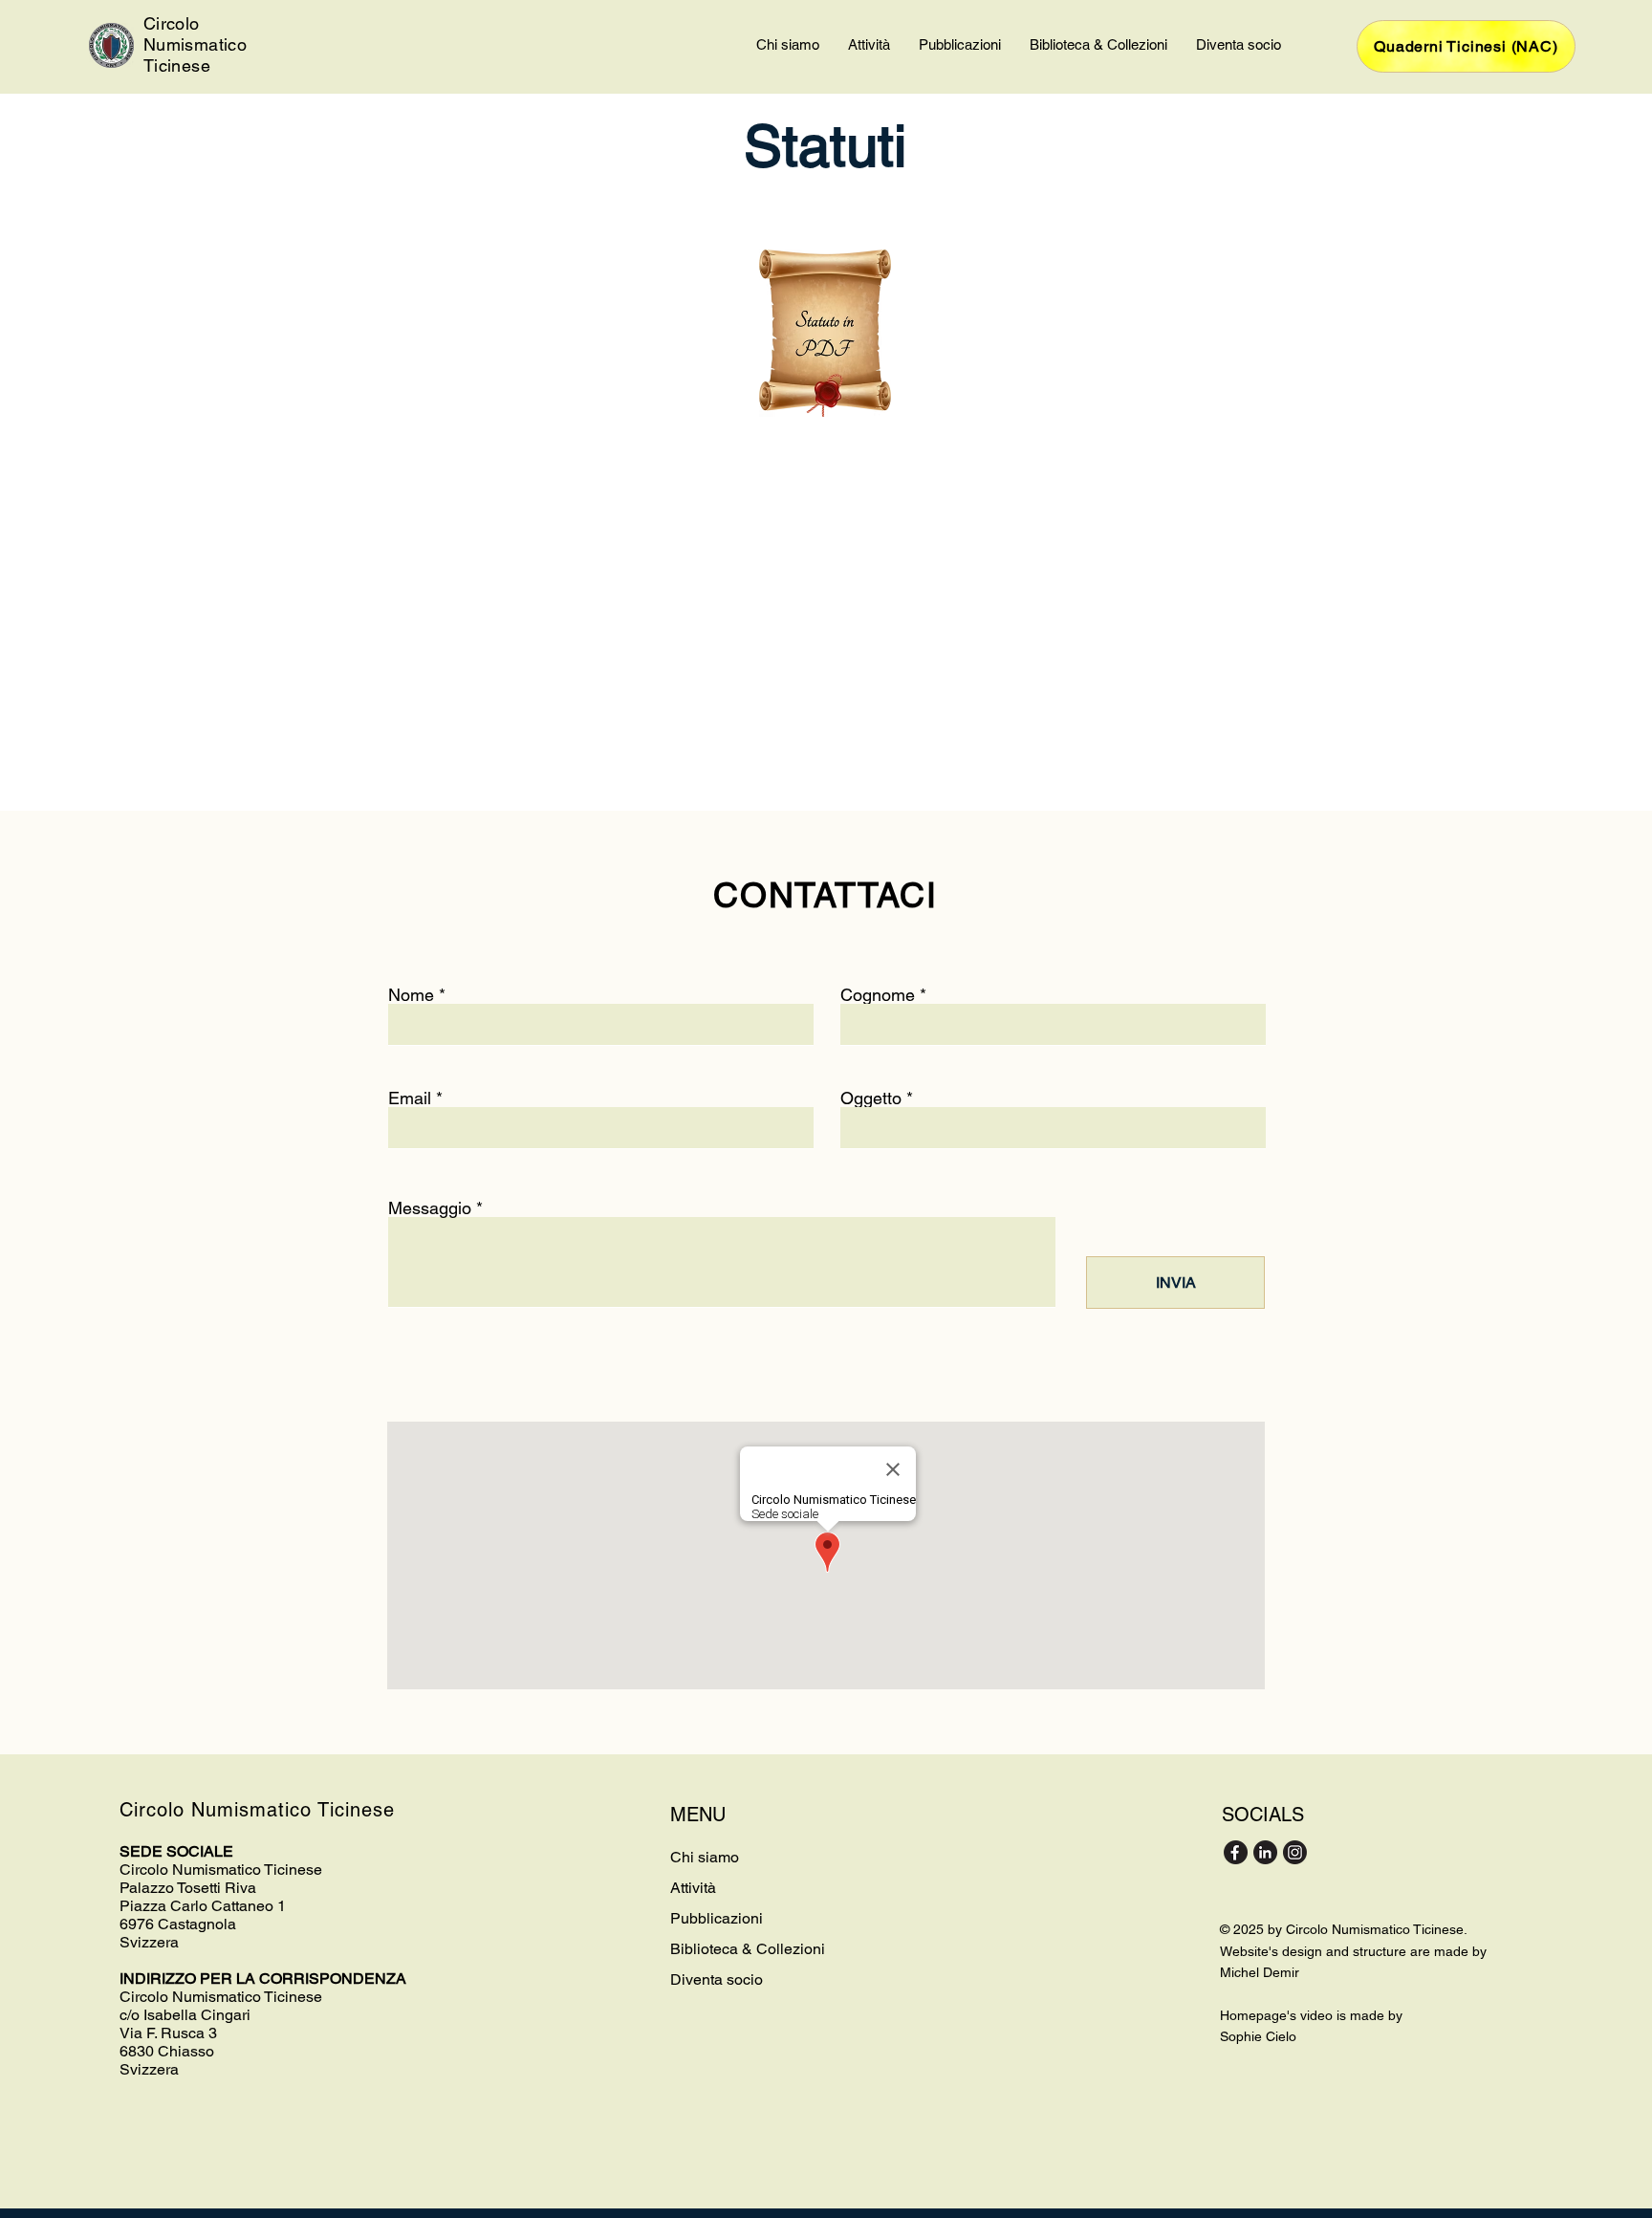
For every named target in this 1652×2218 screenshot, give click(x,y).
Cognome (878, 995)
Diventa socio (717, 1979)
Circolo (172, 23)
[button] (788, 45)
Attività (693, 1888)
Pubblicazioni (717, 1918)
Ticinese (177, 65)
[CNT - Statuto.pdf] (825, 336)
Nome (411, 995)
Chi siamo (705, 1857)
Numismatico (195, 44)
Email (410, 1098)
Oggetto (873, 1098)
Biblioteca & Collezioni (748, 1949)
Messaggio (430, 1208)
